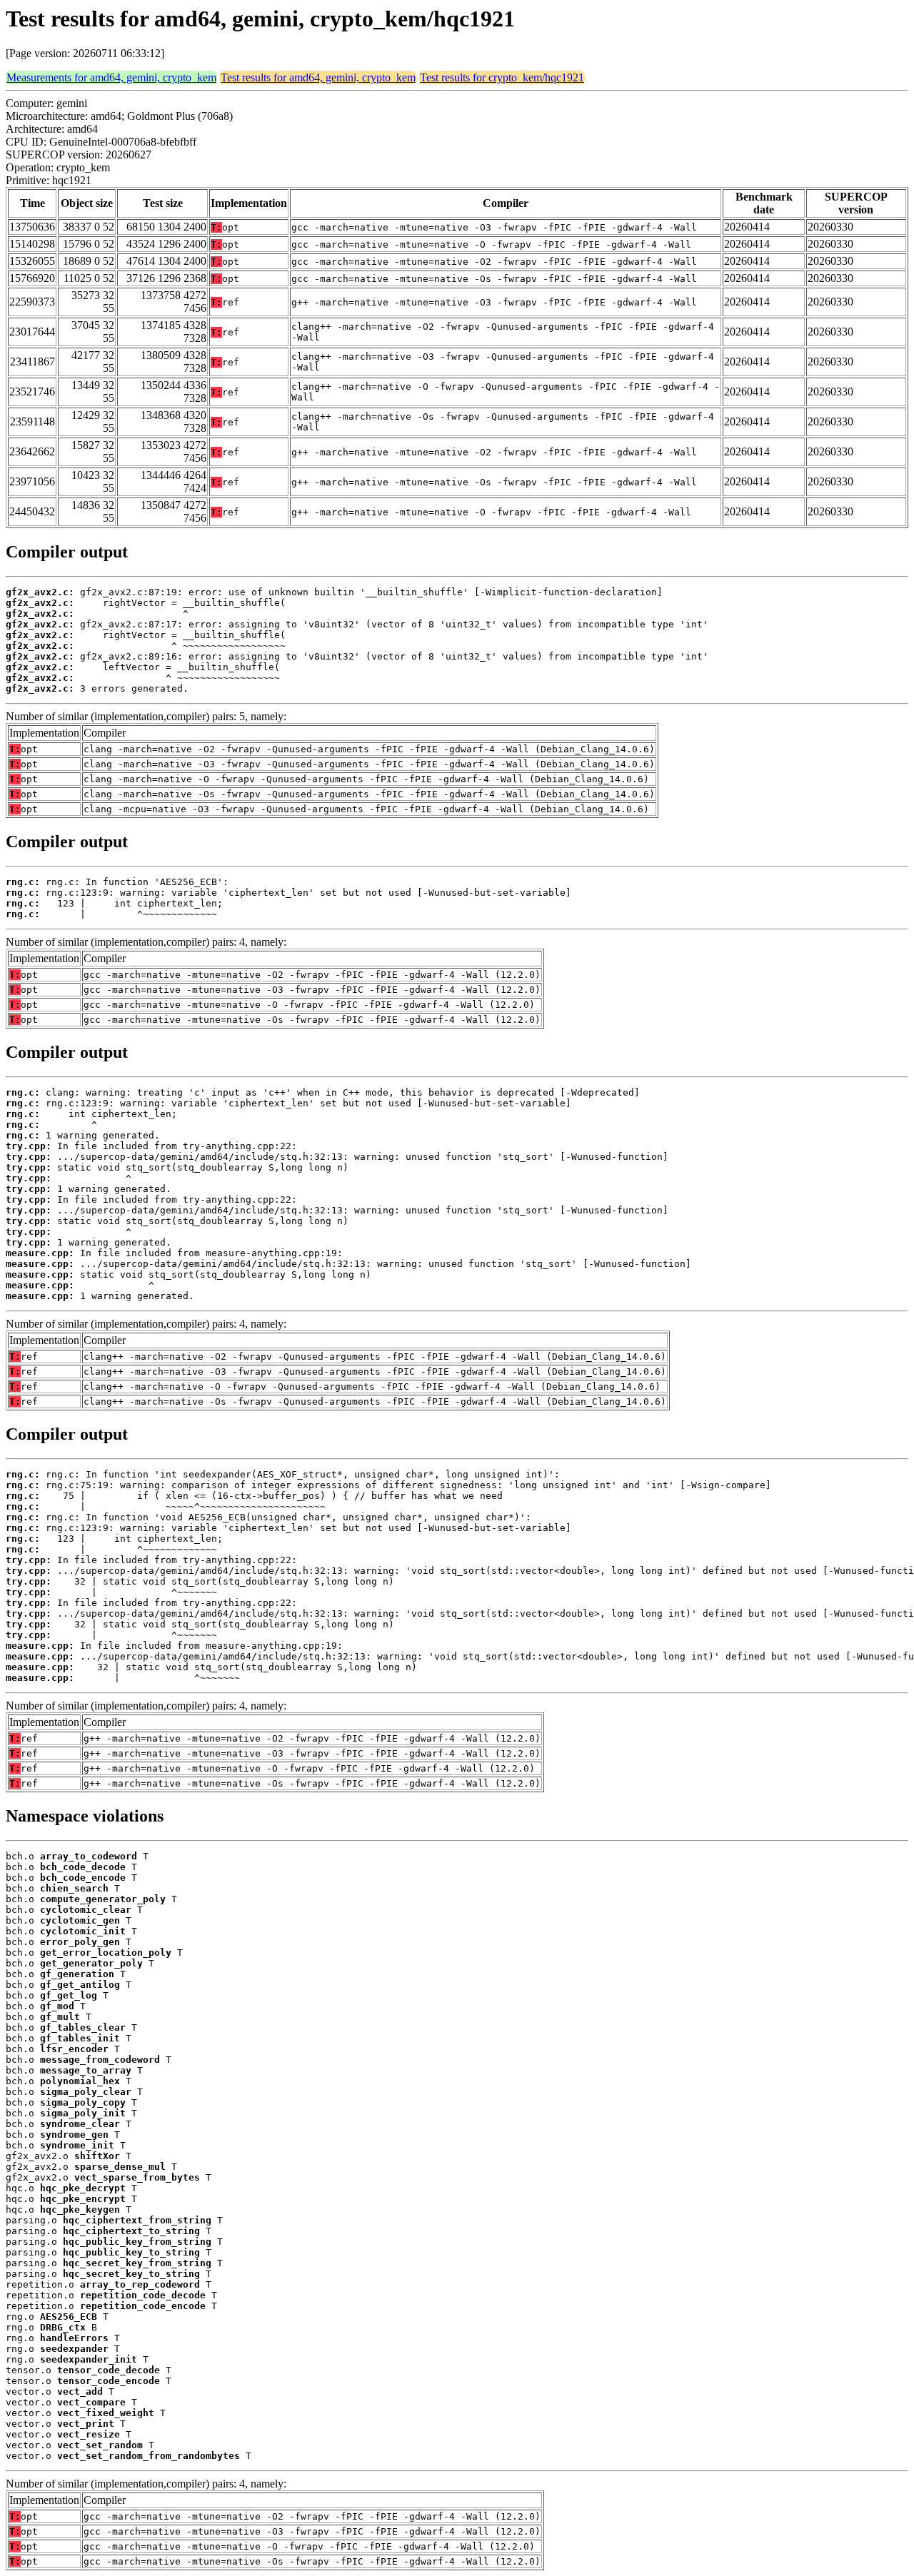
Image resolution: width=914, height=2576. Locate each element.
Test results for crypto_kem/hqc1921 (502, 77)
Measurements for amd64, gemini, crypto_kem (111, 77)
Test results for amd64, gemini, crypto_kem (318, 77)
